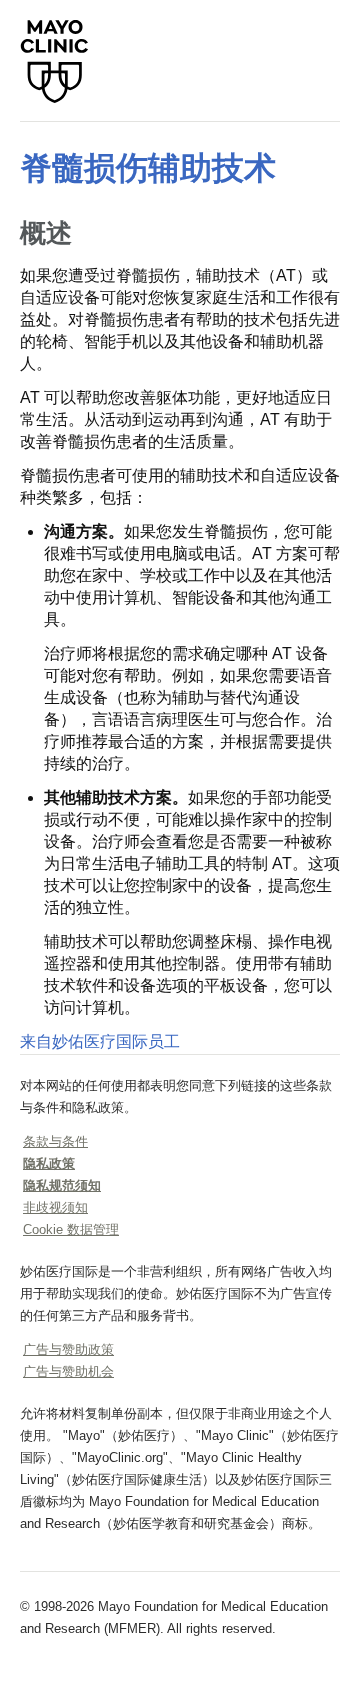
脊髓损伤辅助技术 (148, 168)
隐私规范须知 (62, 1185)
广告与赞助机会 (68, 1371)
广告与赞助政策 (68, 1349)
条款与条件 (55, 1141)
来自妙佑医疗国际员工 (100, 1041)
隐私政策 (49, 1163)
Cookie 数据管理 (71, 1229)
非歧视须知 (55, 1207)
